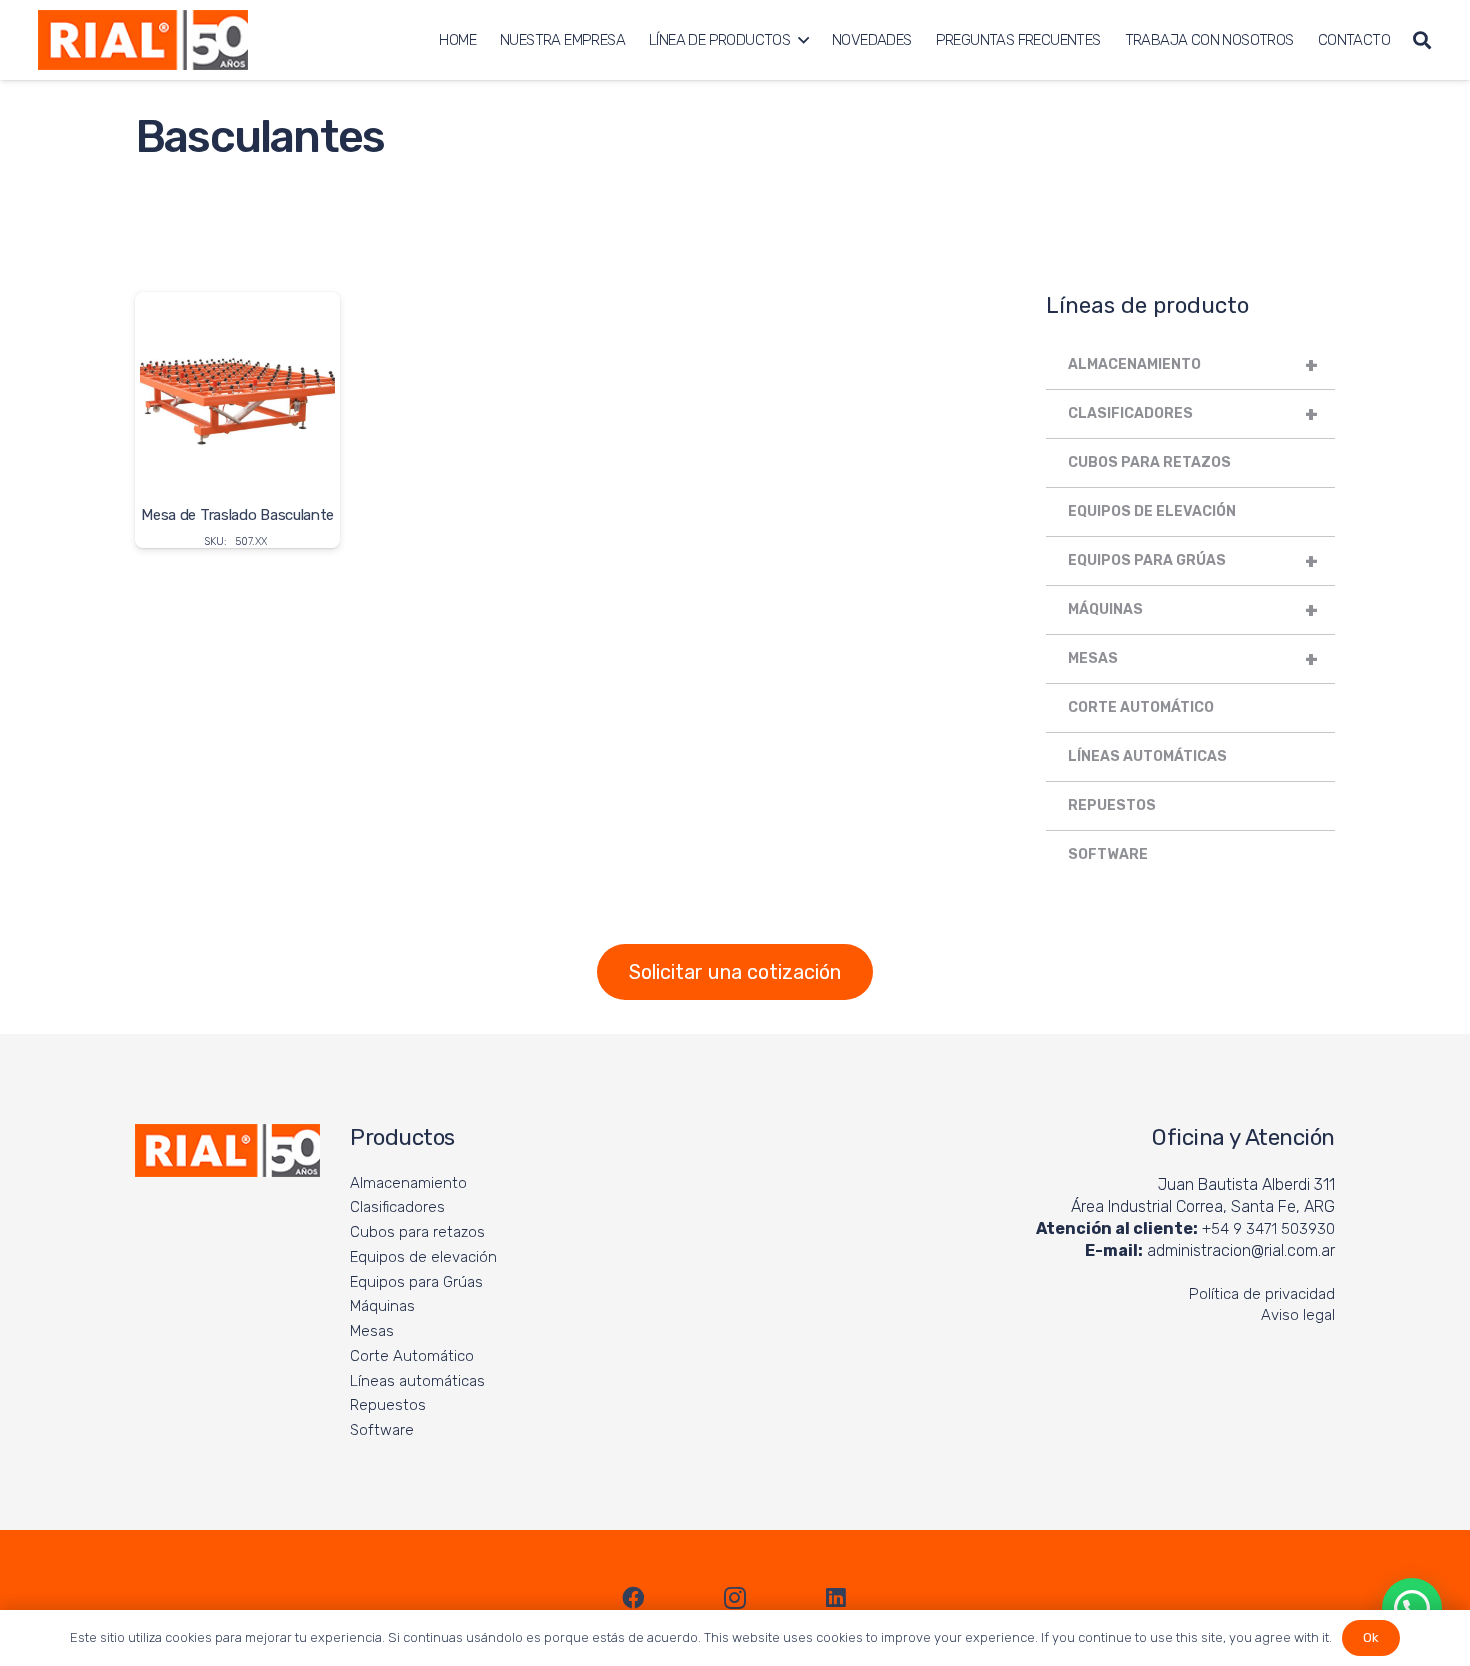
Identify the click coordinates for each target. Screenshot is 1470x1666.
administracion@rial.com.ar (1241, 1250)
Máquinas (1193, 610)
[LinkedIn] (836, 1598)
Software (1108, 854)
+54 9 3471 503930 (1268, 1229)
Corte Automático (1141, 707)
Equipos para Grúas (1193, 561)
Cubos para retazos (1149, 462)
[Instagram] (735, 1598)
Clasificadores (1193, 414)
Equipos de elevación (1152, 511)
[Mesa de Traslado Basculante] (237, 420)
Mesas (1193, 659)
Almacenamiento (1193, 365)
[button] (803, 40)
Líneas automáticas (1147, 756)
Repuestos (1112, 805)
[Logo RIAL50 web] (143, 40)
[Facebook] (634, 1598)
